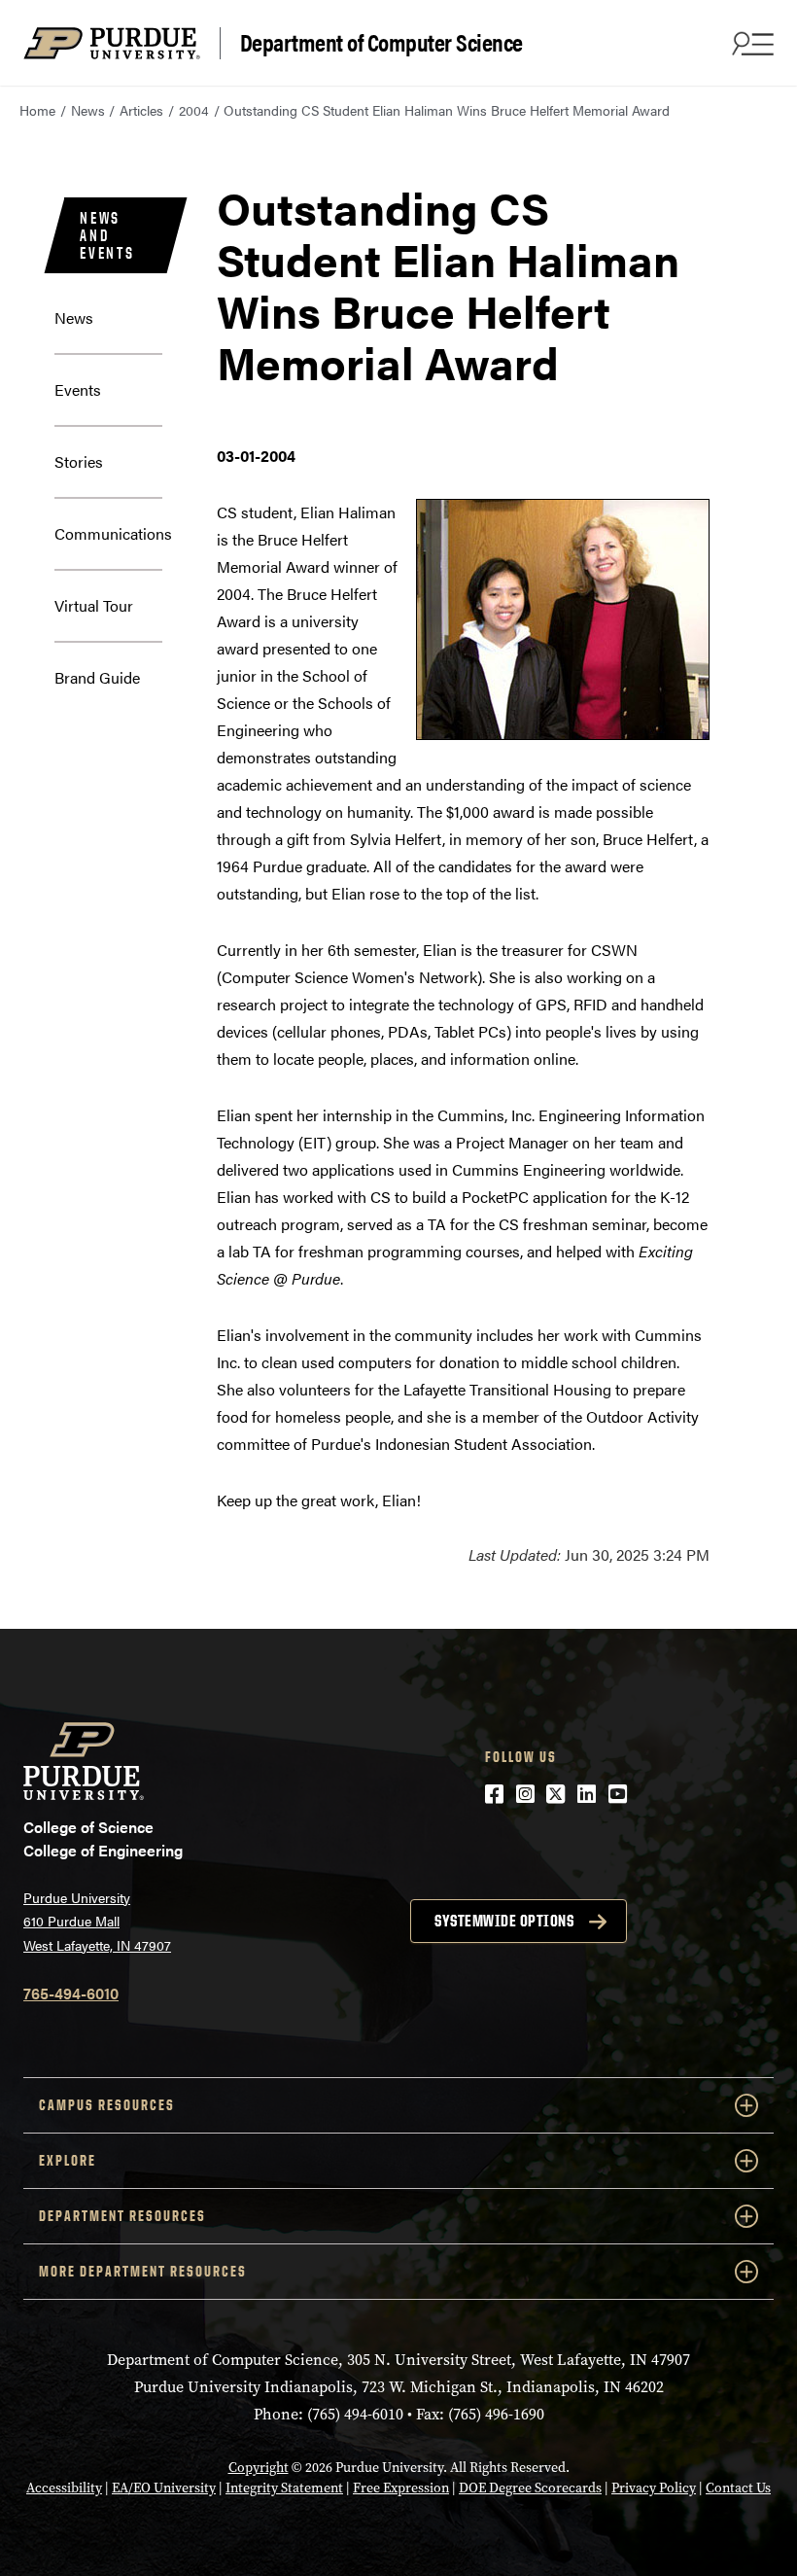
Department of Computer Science (381, 43)
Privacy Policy (654, 2488)
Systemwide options (504, 1921)
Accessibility (64, 2488)
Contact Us (738, 2488)
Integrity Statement (284, 2488)
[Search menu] (750, 43)
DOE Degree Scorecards (530, 2488)
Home (37, 110)
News (88, 110)
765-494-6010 (71, 1993)
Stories (79, 461)
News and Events (107, 235)
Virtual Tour (94, 605)
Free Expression (401, 2488)
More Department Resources (143, 2271)
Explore (68, 2160)
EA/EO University (164, 2488)
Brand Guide (97, 677)
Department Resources (122, 2216)
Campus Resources (107, 2105)
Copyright (259, 2468)
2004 (194, 110)
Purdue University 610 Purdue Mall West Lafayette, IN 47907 (97, 1921)
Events (78, 389)
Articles (141, 110)
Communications (113, 533)
